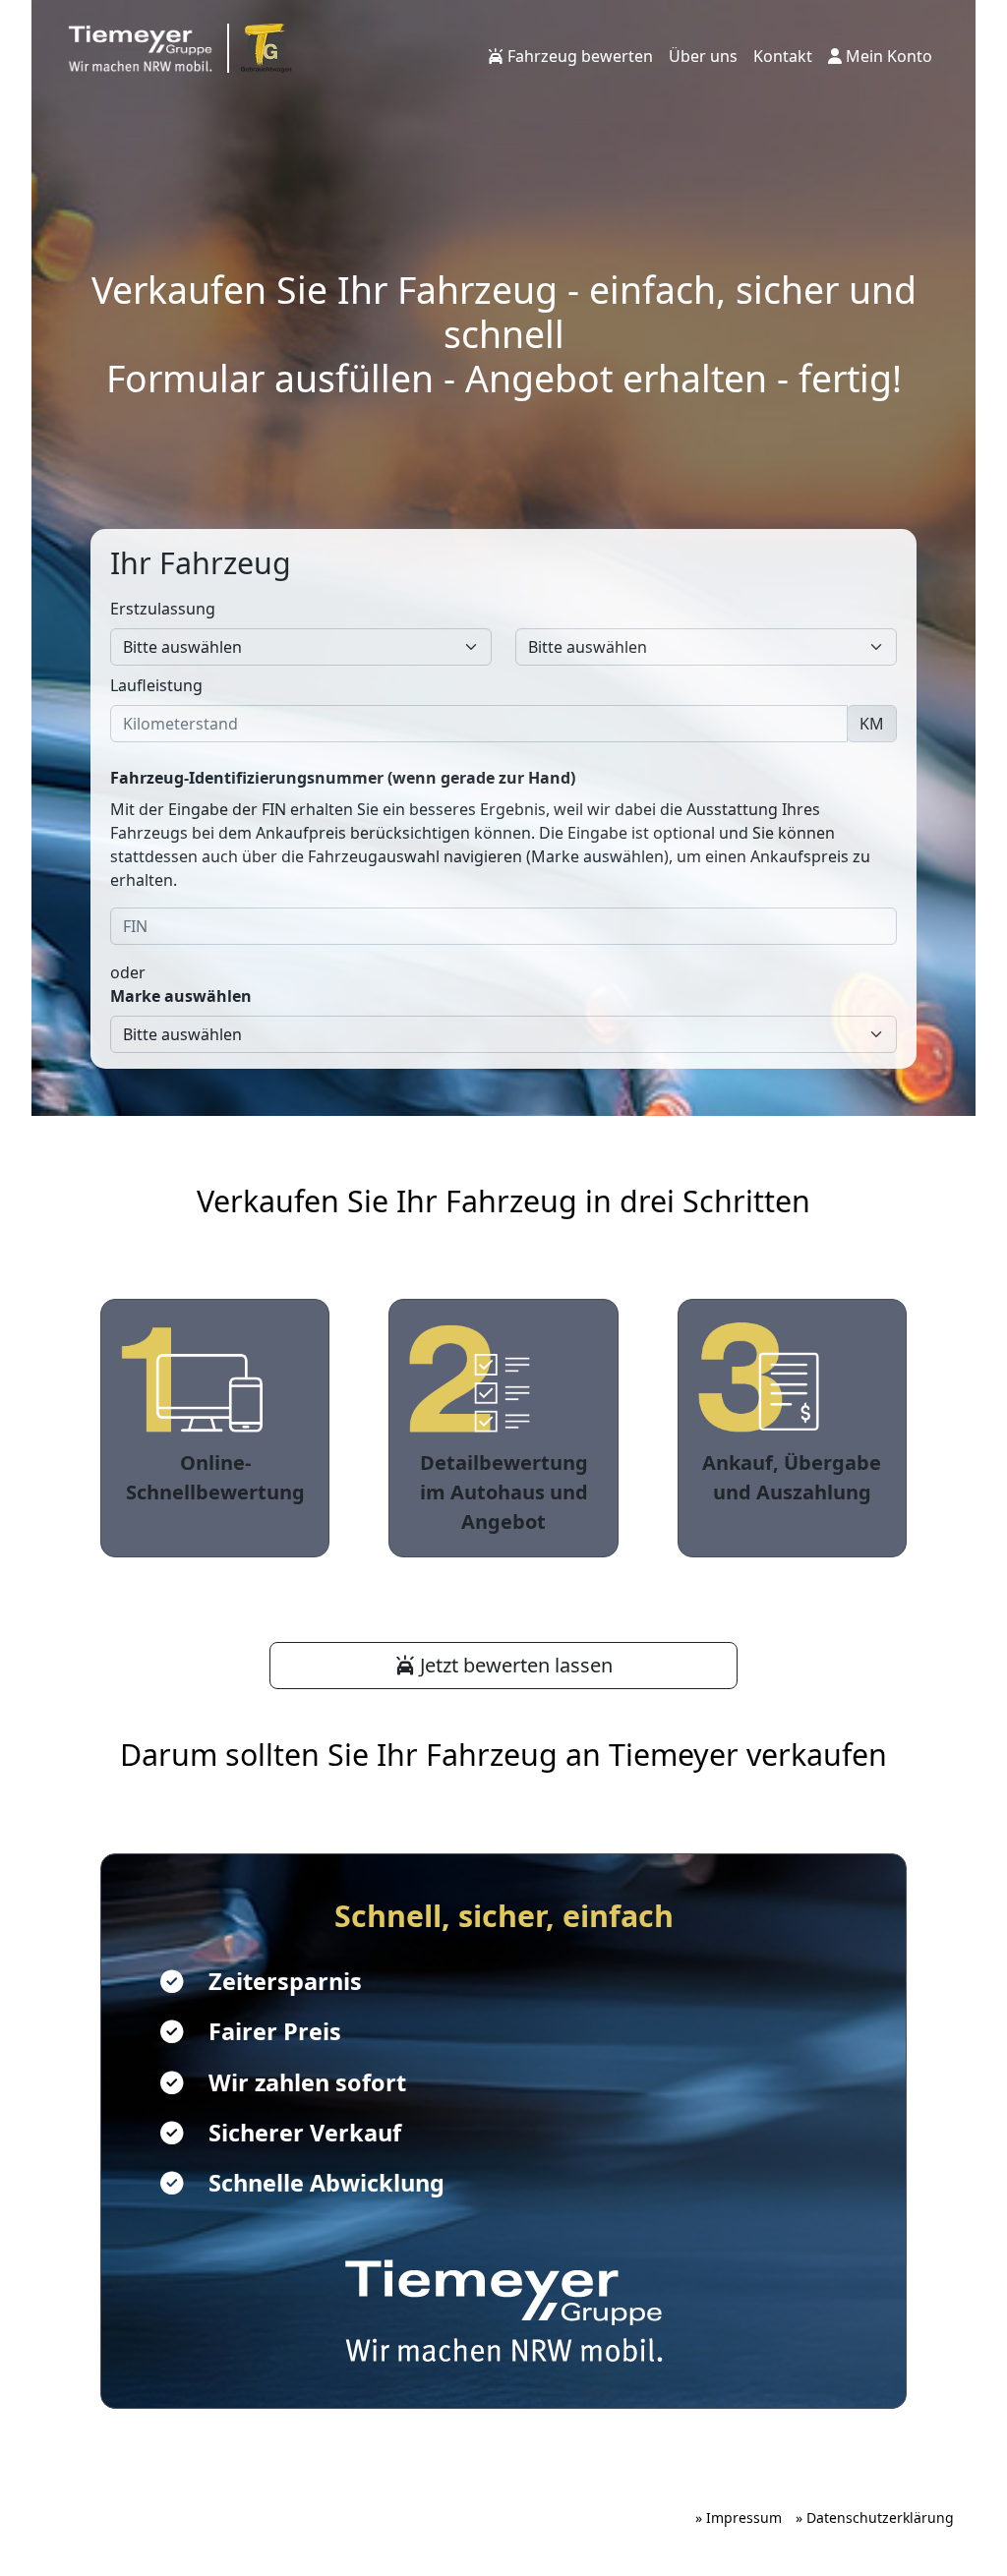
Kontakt (783, 56)
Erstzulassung (163, 609)
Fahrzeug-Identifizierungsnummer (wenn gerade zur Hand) (343, 778)
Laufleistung (156, 685)
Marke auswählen (181, 996)
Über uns (703, 56)
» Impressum (739, 2517)
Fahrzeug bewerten (578, 56)
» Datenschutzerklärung (875, 2517)
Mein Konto (887, 56)
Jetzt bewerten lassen (514, 1665)
